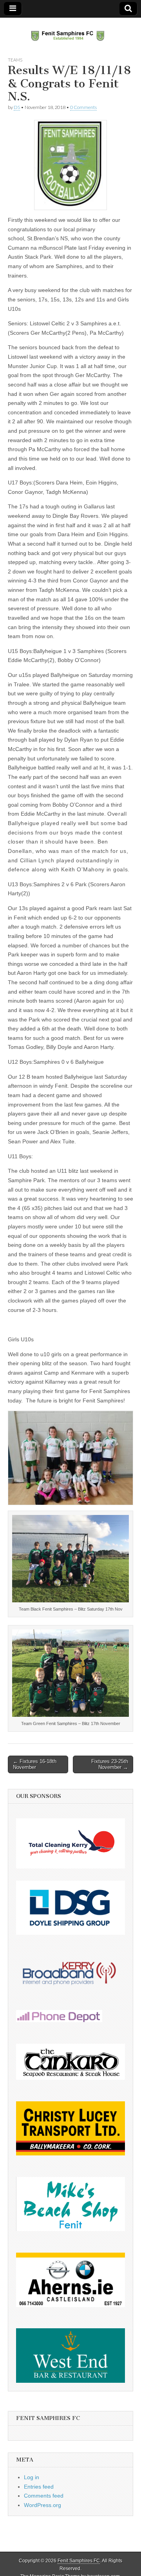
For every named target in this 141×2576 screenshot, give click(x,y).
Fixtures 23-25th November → (110, 1764)
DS (17, 107)
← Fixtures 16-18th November (35, 1764)
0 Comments (83, 107)
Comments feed (44, 2496)
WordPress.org (42, 2505)
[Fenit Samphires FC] (70, 31)
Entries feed (39, 2487)
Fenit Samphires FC (79, 2561)
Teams (15, 60)
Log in (32, 2477)
